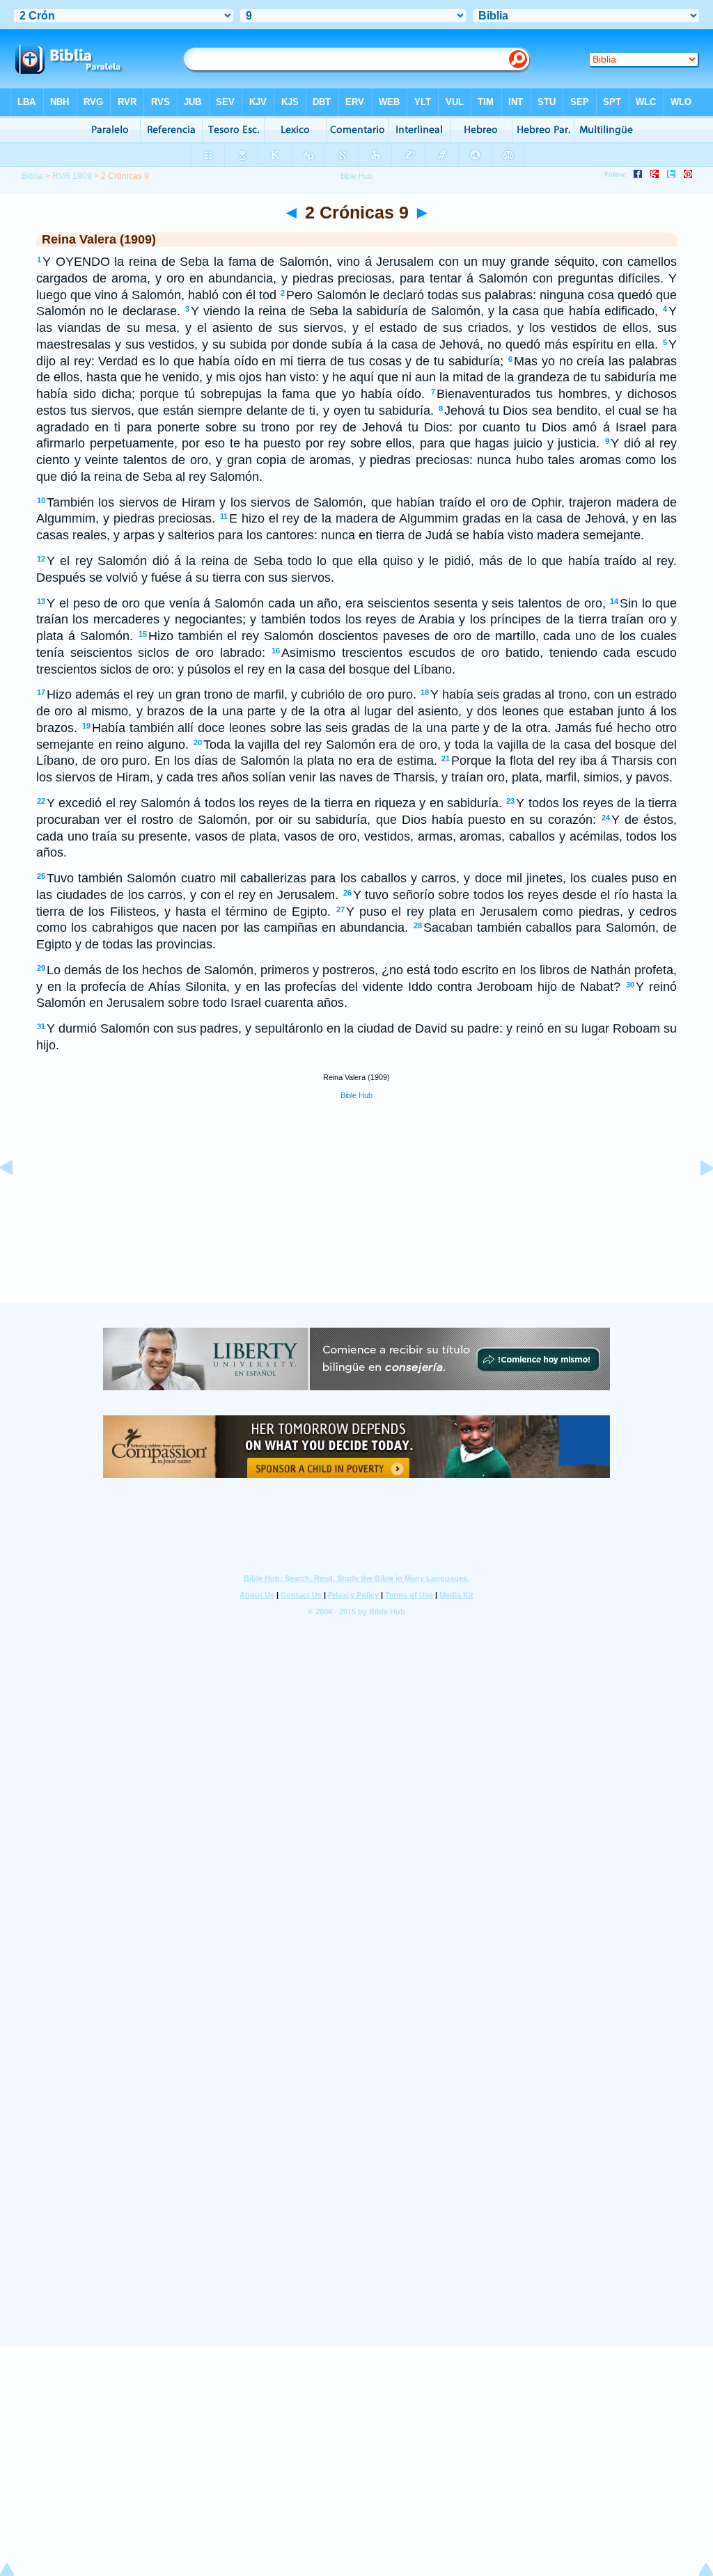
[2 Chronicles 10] (696, 1199)
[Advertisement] (356, 1216)
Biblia (32, 176)
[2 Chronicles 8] (17, 1199)
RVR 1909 (72, 176)
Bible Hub (356, 1095)
